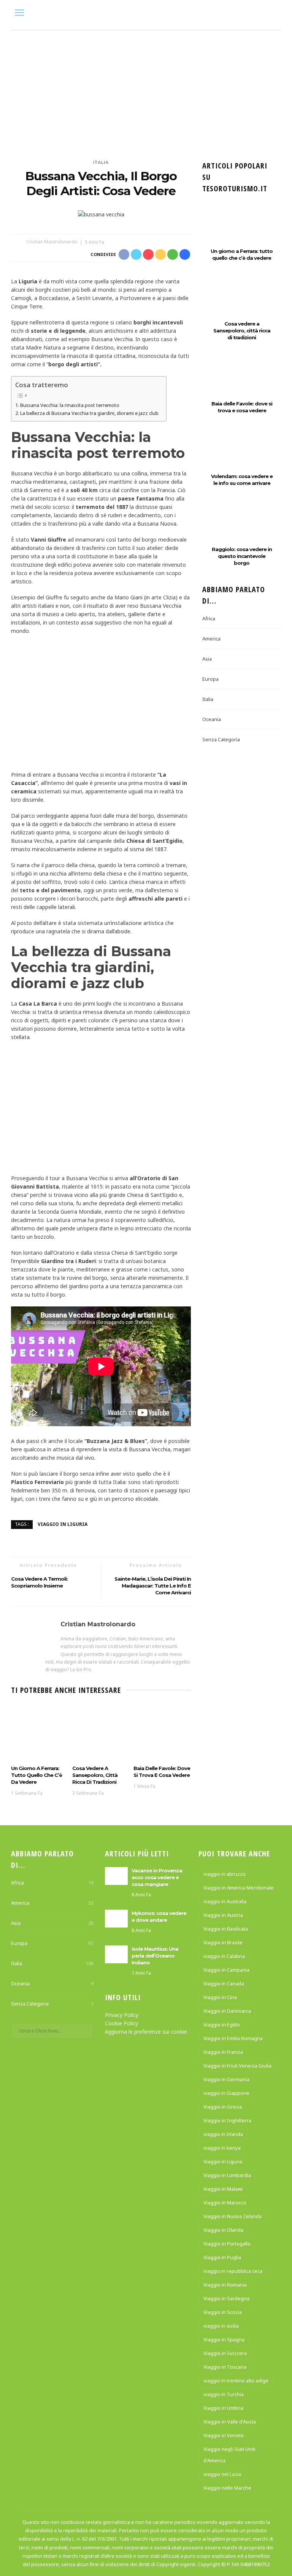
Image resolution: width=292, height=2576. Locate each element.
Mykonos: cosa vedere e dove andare (159, 1917)
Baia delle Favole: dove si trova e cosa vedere (162, 1772)
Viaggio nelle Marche (227, 2488)
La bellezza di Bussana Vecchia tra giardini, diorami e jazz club (89, 413)
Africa (209, 618)
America (211, 639)
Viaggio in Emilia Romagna (233, 2038)
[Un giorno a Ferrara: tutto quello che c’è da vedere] (40, 1733)
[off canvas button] (19, 13)
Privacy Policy (122, 2015)
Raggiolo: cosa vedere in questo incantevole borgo (242, 556)
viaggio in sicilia (221, 2326)
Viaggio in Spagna (224, 2339)
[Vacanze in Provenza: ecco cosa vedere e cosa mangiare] (116, 1875)
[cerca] (273, 14)
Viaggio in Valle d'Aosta (230, 2422)
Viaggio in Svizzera (225, 2353)
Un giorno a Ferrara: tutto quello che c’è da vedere (36, 1775)
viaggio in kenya (222, 2148)
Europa (210, 679)
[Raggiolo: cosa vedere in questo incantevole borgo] (242, 527)
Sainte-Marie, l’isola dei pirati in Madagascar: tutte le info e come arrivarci (153, 1586)
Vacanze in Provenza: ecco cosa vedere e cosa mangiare (157, 1877)
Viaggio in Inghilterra (227, 2120)
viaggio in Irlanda (223, 2134)
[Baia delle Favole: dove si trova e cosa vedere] (162, 1733)
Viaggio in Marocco (225, 2203)
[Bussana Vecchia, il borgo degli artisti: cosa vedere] (101, 214)
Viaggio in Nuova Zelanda (232, 2216)
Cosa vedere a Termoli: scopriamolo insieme (39, 1582)
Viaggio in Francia (223, 2052)
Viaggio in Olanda (223, 2230)
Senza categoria (221, 739)
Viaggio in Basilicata (226, 1929)
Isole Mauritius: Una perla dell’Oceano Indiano (155, 1956)
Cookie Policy (121, 2023)
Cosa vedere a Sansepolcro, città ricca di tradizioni (95, 1775)
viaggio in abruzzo (225, 1874)
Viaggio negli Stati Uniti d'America (229, 2455)
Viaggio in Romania (225, 2285)
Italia (101, 162)
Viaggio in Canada (224, 1983)
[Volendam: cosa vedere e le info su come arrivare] (242, 454)
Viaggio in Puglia (222, 2257)
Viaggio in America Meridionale (239, 1888)
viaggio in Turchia (224, 2394)
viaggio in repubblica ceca (233, 2271)
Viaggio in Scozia (223, 2312)
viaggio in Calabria (224, 1956)
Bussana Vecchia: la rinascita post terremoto (70, 405)
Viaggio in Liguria (63, 1524)
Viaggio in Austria (223, 1915)
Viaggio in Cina (220, 1997)
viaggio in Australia (225, 1901)
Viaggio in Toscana (225, 2367)
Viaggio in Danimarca (227, 2011)
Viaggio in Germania (226, 2079)
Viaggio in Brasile (223, 1942)
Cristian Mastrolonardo (52, 242)
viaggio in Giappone (226, 2093)
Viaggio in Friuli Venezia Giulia (237, 2066)
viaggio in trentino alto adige (236, 2381)
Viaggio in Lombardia (227, 2175)
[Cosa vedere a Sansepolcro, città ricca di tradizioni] (101, 1733)
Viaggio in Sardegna (226, 2298)
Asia (207, 659)
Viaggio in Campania (226, 1970)
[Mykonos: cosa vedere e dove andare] (116, 1918)
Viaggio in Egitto (222, 2025)
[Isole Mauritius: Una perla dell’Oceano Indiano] (116, 1954)
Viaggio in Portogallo (227, 2244)
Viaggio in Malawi (223, 2189)
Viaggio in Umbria (223, 2408)
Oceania (212, 719)
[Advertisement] (146, 88)
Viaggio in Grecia (223, 2107)
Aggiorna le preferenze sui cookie (146, 2032)
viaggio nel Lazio (222, 2474)
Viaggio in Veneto (224, 2435)
